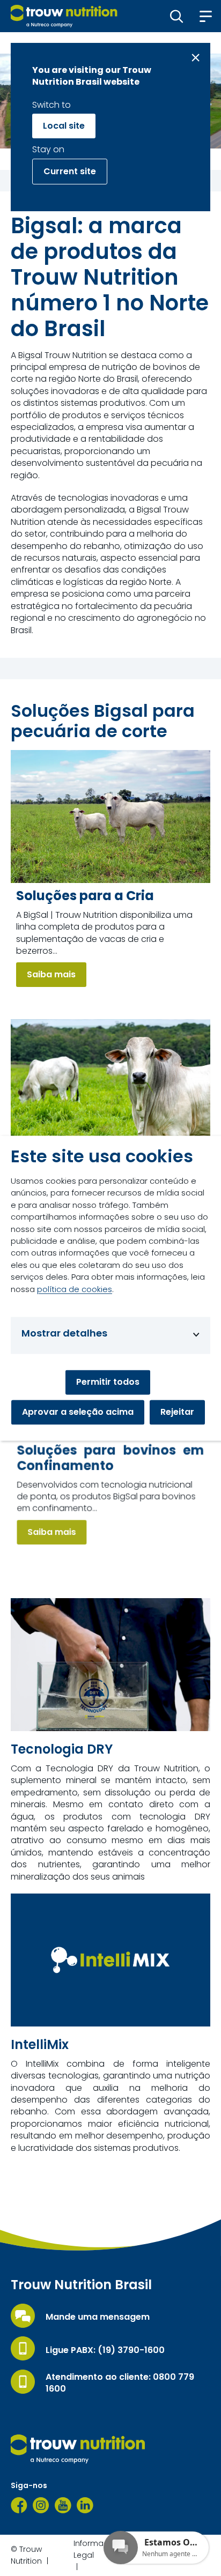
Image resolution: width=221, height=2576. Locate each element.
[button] (177, 16)
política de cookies (75, 1289)
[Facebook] (19, 2505)
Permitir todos (108, 1382)
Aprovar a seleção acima (78, 1412)
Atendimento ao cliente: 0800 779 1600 (120, 2383)
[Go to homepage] (64, 16)
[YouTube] (63, 2505)
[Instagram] (41, 2505)
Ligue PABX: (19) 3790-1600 (105, 2350)
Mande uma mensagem (98, 2317)
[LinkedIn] (85, 2505)
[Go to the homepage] (78, 2449)
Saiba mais (51, 974)
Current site (70, 171)
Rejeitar (177, 1412)
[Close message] (196, 58)
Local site (64, 126)
